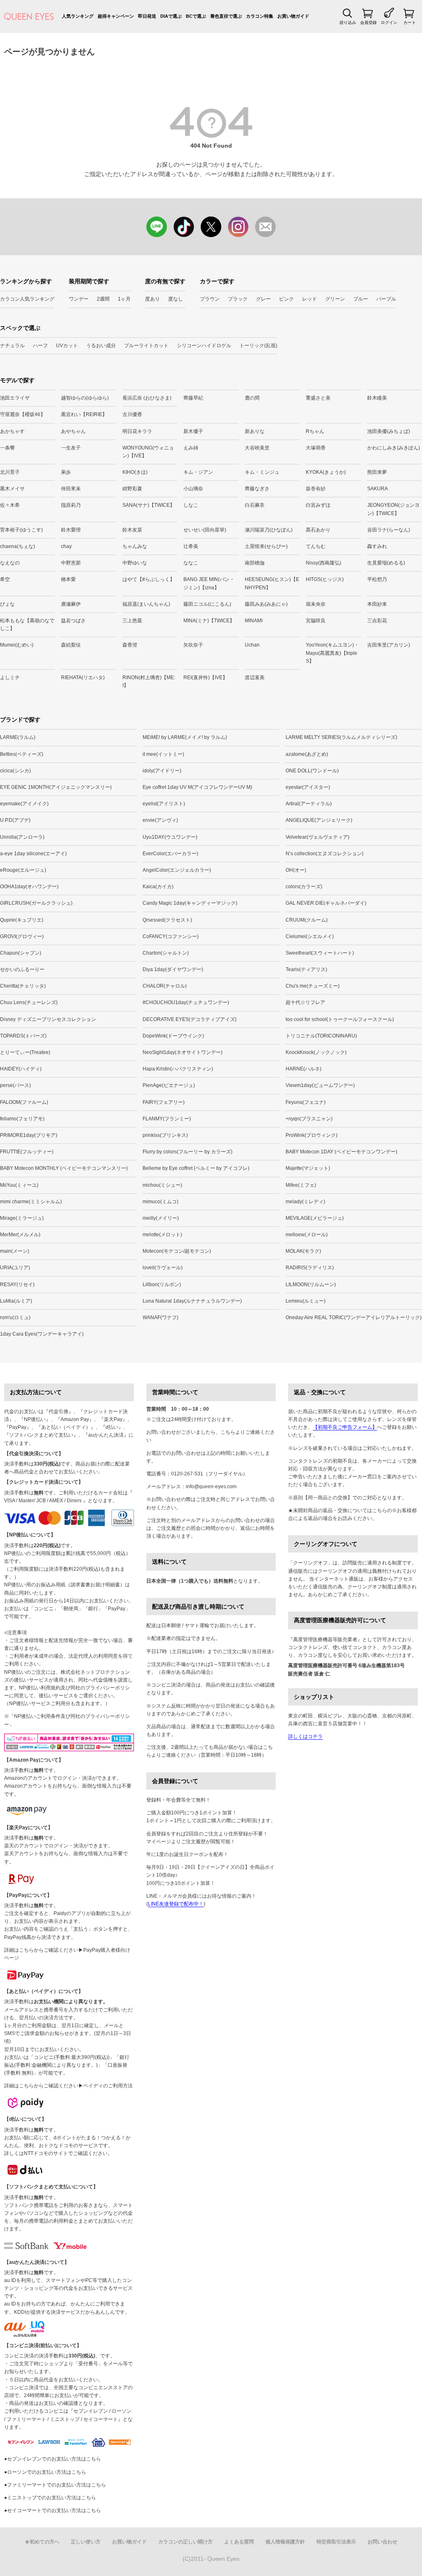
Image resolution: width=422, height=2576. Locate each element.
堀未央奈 (316, 604)
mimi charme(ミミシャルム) (31, 1202)
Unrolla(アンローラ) (22, 837)
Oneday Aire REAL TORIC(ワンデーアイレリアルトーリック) (354, 1317)
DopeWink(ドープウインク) (173, 1036)
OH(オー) (296, 870)
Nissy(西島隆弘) (324, 563)
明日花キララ (137, 431)
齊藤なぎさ (257, 489)
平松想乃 (377, 579)
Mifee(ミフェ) (301, 1185)
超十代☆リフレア (305, 1002)
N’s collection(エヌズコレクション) (325, 854)
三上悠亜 (132, 621)
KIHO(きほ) (135, 472)
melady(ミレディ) (305, 1202)
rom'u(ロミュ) (15, 1317)
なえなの (10, 563)
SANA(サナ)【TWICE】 (149, 505)
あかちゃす (12, 431)
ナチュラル (12, 346)
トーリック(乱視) (258, 346)
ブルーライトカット (146, 346)
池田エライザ (15, 398)
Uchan (252, 645)
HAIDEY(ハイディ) (21, 1069)
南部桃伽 (255, 563)
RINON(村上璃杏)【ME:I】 (149, 681)
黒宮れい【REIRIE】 (84, 414)
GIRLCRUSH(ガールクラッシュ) (36, 903)
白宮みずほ (318, 505)
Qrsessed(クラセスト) (167, 920)
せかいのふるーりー (22, 969)
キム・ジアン (198, 472)
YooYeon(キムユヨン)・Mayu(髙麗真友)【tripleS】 (332, 653)
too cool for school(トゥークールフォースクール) (340, 1019)
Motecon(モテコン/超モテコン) (177, 1251)
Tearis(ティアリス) (306, 969)
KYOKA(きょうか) (326, 472)
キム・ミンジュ (262, 472)
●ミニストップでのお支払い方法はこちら (50, 2498)
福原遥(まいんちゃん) (146, 604)
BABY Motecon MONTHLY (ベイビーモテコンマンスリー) (64, 1168)
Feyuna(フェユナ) (306, 1102)
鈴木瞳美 (377, 398)
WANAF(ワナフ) (161, 1317)
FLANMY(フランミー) (167, 1119)
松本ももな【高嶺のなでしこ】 (27, 625)
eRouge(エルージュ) (23, 870)
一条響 (7, 448)
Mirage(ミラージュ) (22, 1218)
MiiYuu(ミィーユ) (19, 1185)
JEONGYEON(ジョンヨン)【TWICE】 (393, 509)
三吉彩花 (377, 621)
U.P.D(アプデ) (15, 820)
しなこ (191, 505)
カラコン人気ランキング (27, 299)
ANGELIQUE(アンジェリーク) (319, 820)
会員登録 (368, 22)
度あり (152, 299)
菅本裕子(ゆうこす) (21, 530)
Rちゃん (315, 431)
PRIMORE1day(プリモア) (29, 1135)
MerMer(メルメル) (20, 1235)
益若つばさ (73, 621)
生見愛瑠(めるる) (386, 563)
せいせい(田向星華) (205, 530)
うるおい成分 (101, 346)
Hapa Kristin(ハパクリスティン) (178, 1069)
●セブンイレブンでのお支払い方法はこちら (53, 2459)
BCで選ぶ (196, 16)
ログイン (389, 22)
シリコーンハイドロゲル (204, 346)
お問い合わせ (382, 2542)
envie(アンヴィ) (160, 820)
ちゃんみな (135, 546)
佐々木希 (10, 505)
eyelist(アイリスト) (164, 804)
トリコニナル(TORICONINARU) (321, 1036)
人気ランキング (78, 16)
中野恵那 (71, 563)
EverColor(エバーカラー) (170, 854)
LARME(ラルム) (18, 737)
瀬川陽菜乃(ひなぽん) (269, 530)
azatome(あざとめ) (307, 754)
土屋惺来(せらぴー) (266, 546)
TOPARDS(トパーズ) (23, 1036)
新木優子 (193, 431)
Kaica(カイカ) (158, 887)
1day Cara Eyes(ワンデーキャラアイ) (42, 1334)
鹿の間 (252, 398)
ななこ (191, 563)
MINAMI (254, 621)
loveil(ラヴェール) (163, 1268)
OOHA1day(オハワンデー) (29, 887)
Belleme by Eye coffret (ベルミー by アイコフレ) (196, 1168)
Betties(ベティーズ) (22, 754)
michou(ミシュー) (162, 1185)
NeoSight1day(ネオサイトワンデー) (183, 1052)
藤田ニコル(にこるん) (207, 604)
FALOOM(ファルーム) (24, 1102)
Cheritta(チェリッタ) (23, 986)
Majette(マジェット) (308, 1168)
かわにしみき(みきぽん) (394, 448)
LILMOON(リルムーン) (311, 1284)
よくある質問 (239, 2542)
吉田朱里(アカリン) (389, 645)
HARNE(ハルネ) (304, 1069)
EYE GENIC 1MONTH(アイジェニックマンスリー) (56, 787)
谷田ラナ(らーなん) (389, 530)
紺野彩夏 (132, 489)
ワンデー (79, 299)
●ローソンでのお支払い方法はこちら (45, 2472)
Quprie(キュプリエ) (22, 920)
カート (410, 22)
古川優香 (132, 414)
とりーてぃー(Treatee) (25, 1052)
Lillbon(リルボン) (162, 1284)
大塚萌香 (316, 448)
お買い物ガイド (293, 16)
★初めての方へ (42, 2542)
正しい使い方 (86, 2542)
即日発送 (147, 16)
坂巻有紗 (316, 489)
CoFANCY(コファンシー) (171, 936)
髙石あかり (318, 530)
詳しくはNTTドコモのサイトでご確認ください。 (58, 2153)
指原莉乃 (71, 505)
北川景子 (10, 472)
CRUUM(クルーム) (307, 920)
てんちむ (316, 546)
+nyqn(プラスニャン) (309, 1119)
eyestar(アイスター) (308, 787)
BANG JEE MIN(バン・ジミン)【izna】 (209, 583)
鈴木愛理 (71, 530)
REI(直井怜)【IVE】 (205, 678)
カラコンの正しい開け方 (185, 2542)
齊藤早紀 (193, 398)
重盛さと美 (318, 398)
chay (66, 546)
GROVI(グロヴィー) (22, 936)
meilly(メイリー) (161, 1218)
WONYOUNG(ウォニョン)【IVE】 (148, 452)
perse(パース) (15, 1085)
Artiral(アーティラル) (309, 804)
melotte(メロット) (162, 1235)
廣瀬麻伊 (71, 604)
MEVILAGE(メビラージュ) (315, 1218)
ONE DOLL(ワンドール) (312, 771)
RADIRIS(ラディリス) (310, 1268)
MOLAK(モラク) (303, 1251)
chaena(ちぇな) (18, 546)
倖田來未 (71, 489)
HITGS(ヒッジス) (325, 579)
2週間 (103, 299)
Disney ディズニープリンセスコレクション (48, 1019)
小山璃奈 (193, 489)
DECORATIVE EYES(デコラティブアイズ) (190, 1019)
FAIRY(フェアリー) (164, 1102)
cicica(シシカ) (15, 771)
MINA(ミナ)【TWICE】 (209, 621)
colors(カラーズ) (304, 887)
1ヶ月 (124, 299)
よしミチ (10, 678)
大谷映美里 (257, 448)
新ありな (255, 431)
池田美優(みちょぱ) (389, 431)
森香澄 (130, 645)
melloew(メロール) (307, 1235)
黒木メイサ (12, 489)
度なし (176, 299)
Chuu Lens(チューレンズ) (29, 1002)
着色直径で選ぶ (226, 16)
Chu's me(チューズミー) (313, 986)
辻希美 (191, 546)
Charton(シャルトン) (166, 953)
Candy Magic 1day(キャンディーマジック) (190, 903)
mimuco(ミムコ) (161, 1202)
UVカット (67, 346)
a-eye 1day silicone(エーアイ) (33, 854)
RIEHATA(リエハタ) (83, 678)
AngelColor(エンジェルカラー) (177, 870)
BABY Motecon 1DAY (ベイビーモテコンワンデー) (341, 1152)
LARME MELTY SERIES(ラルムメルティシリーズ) (341, 737)
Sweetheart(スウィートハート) (320, 953)
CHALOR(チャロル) (165, 986)
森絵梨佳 (71, 645)
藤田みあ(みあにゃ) (266, 604)
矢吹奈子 (193, 645)
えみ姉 (191, 448)
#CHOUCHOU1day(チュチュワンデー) (186, 1002)
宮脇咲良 (316, 621)
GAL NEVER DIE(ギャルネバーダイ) (326, 903)
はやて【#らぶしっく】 (149, 579)
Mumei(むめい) (17, 645)
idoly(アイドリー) (162, 771)
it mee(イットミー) (163, 754)
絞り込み (348, 22)
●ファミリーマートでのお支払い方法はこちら (55, 2485)
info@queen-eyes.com (211, 1487)
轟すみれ (377, 546)
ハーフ (40, 346)
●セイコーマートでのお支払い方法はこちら (53, 2510)
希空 (5, 579)
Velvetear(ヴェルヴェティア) (318, 837)
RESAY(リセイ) (17, 1284)
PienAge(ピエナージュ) (169, 1085)
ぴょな (7, 604)
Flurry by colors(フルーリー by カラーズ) (188, 1152)
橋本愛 (68, 579)
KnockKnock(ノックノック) (316, 1052)
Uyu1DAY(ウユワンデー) (170, 837)
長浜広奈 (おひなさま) (147, 398)
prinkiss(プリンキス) (165, 1135)
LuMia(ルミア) (16, 1301)
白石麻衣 (255, 505)
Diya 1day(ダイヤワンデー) (173, 969)
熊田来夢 (377, 472)
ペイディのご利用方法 (108, 2086)
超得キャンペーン (116, 16)
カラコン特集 (260, 16)
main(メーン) (15, 1251)
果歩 (66, 472)
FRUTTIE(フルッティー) (27, 1152)
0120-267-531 (187, 1474)
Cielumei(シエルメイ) (310, 936)
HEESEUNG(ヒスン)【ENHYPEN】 (272, 583)
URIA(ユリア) (15, 1268)
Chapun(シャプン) (21, 953)
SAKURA (377, 489)
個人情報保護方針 (285, 2542)
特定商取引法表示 (336, 2542)
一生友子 (71, 448)
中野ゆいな (135, 563)
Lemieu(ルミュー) (306, 1301)
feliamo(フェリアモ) (22, 1119)
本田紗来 (377, 604)
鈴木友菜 (132, 530)
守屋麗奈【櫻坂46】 (23, 414)
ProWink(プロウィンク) (312, 1135)
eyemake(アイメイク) (24, 804)
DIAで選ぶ (171, 16)
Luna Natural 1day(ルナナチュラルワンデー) (192, 1301)
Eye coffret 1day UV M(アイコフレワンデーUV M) (197, 787)
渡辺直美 (255, 678)
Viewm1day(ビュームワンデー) (320, 1085)
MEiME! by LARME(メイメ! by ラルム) (185, 737)
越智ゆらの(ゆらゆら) (85, 398)
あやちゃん (73, 431)
